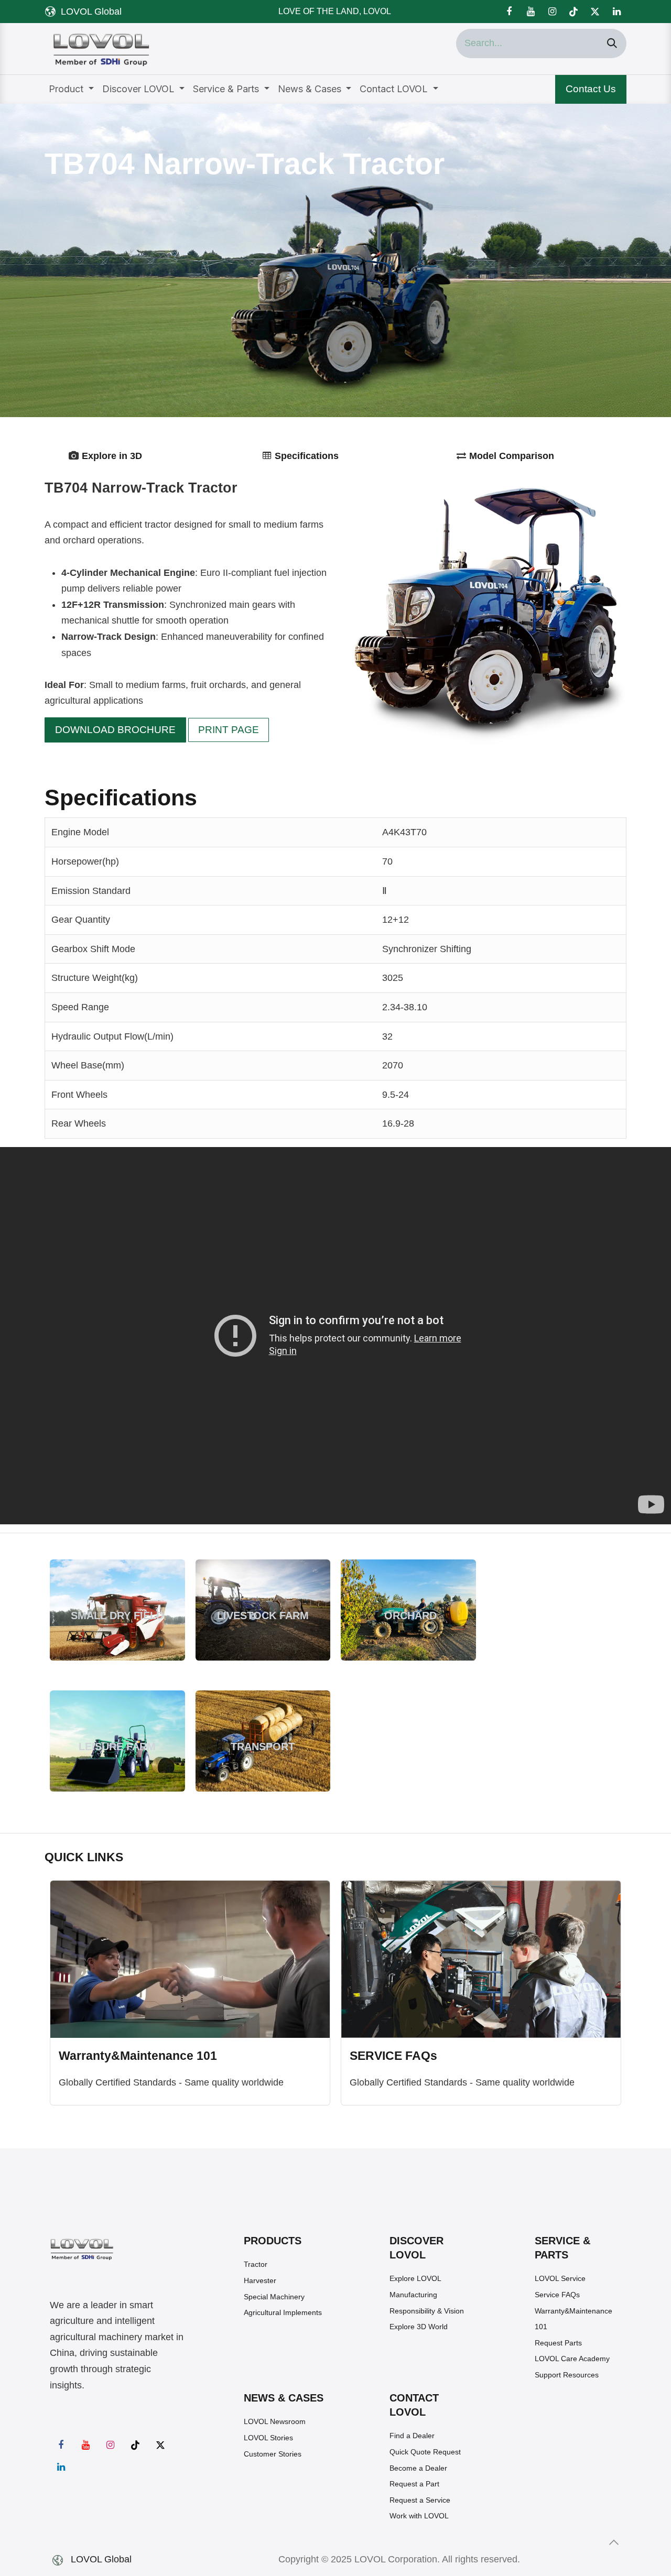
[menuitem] (71, 89)
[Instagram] (552, 12)
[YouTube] (531, 12)
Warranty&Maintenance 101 (138, 2056)
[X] (595, 12)
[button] (614, 2542)
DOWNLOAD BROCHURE (115, 730)
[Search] (612, 43)
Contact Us (591, 89)
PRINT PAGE (229, 730)
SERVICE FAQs (393, 2056)
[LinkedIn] (616, 12)
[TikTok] (573, 12)
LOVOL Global (91, 12)
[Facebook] (509, 12)
